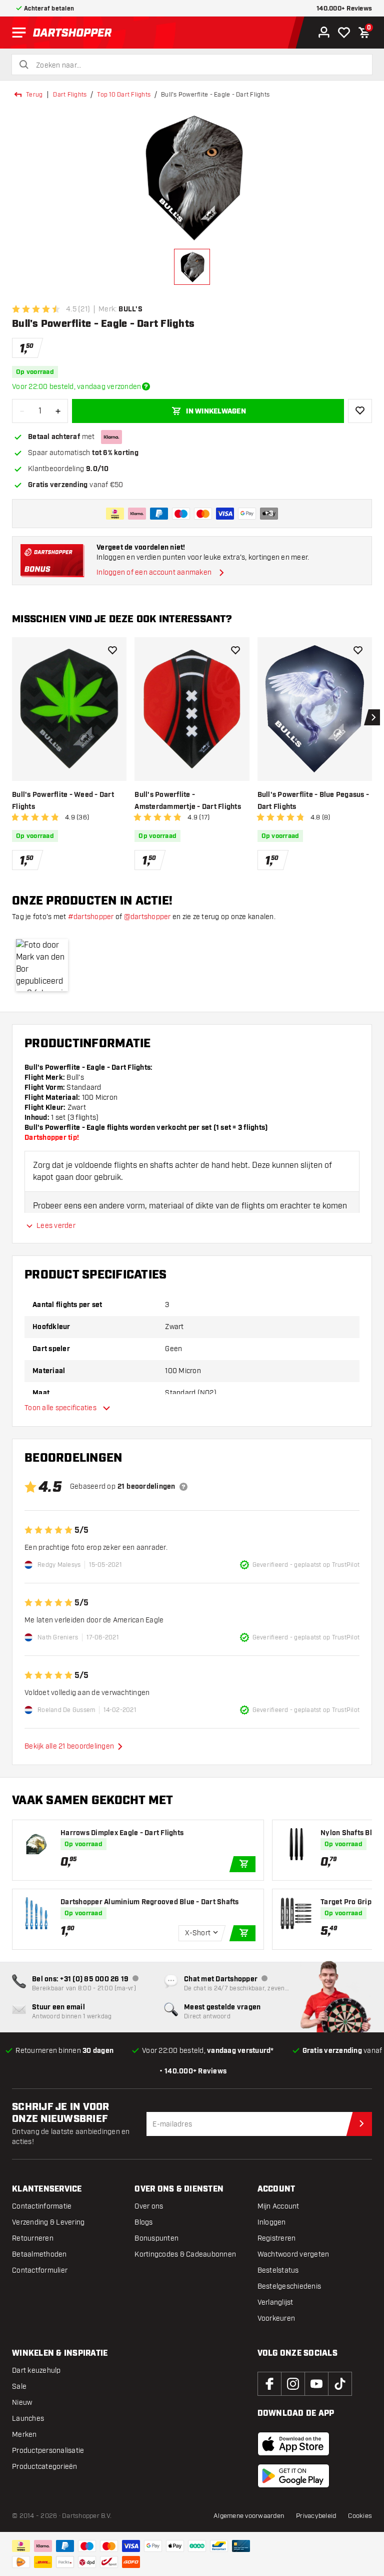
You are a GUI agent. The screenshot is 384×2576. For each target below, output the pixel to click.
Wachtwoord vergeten (293, 2254)
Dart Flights (70, 95)
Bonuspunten (156, 2238)
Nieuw (22, 2403)
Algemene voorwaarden (249, 2516)
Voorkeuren (276, 2318)
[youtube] (316, 2384)
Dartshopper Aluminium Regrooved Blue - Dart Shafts (150, 1902)
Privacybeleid (316, 2516)
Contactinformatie (42, 2206)
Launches (28, 2419)
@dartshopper (147, 917)
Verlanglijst (275, 2302)
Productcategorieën (45, 2467)
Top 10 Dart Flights (124, 95)
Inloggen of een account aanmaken (154, 572)
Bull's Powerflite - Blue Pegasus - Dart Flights (313, 801)
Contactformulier (40, 2270)
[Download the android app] (293, 2476)
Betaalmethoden (39, 2254)
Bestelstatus (278, 2270)
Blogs (143, 2222)
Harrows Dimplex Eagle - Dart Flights (122, 1833)
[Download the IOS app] (293, 2444)
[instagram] (293, 2384)
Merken (24, 2435)
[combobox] (198, 66)
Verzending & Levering (48, 2222)
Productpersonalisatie (48, 2451)
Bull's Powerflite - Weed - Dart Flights (63, 801)
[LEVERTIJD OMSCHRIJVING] (146, 386)
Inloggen (272, 2222)
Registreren (277, 2238)
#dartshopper (91, 917)
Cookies (360, 2516)
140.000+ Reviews (344, 9)
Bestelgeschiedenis (289, 2286)
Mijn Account (278, 2206)
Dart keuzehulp (36, 2371)
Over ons (149, 2206)
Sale (19, 2387)
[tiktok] (340, 2384)
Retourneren (33, 2238)
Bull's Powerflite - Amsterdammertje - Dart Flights (188, 801)
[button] (42, 965)
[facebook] (269, 2384)
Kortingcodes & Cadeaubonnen (185, 2254)
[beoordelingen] (183, 1487)
